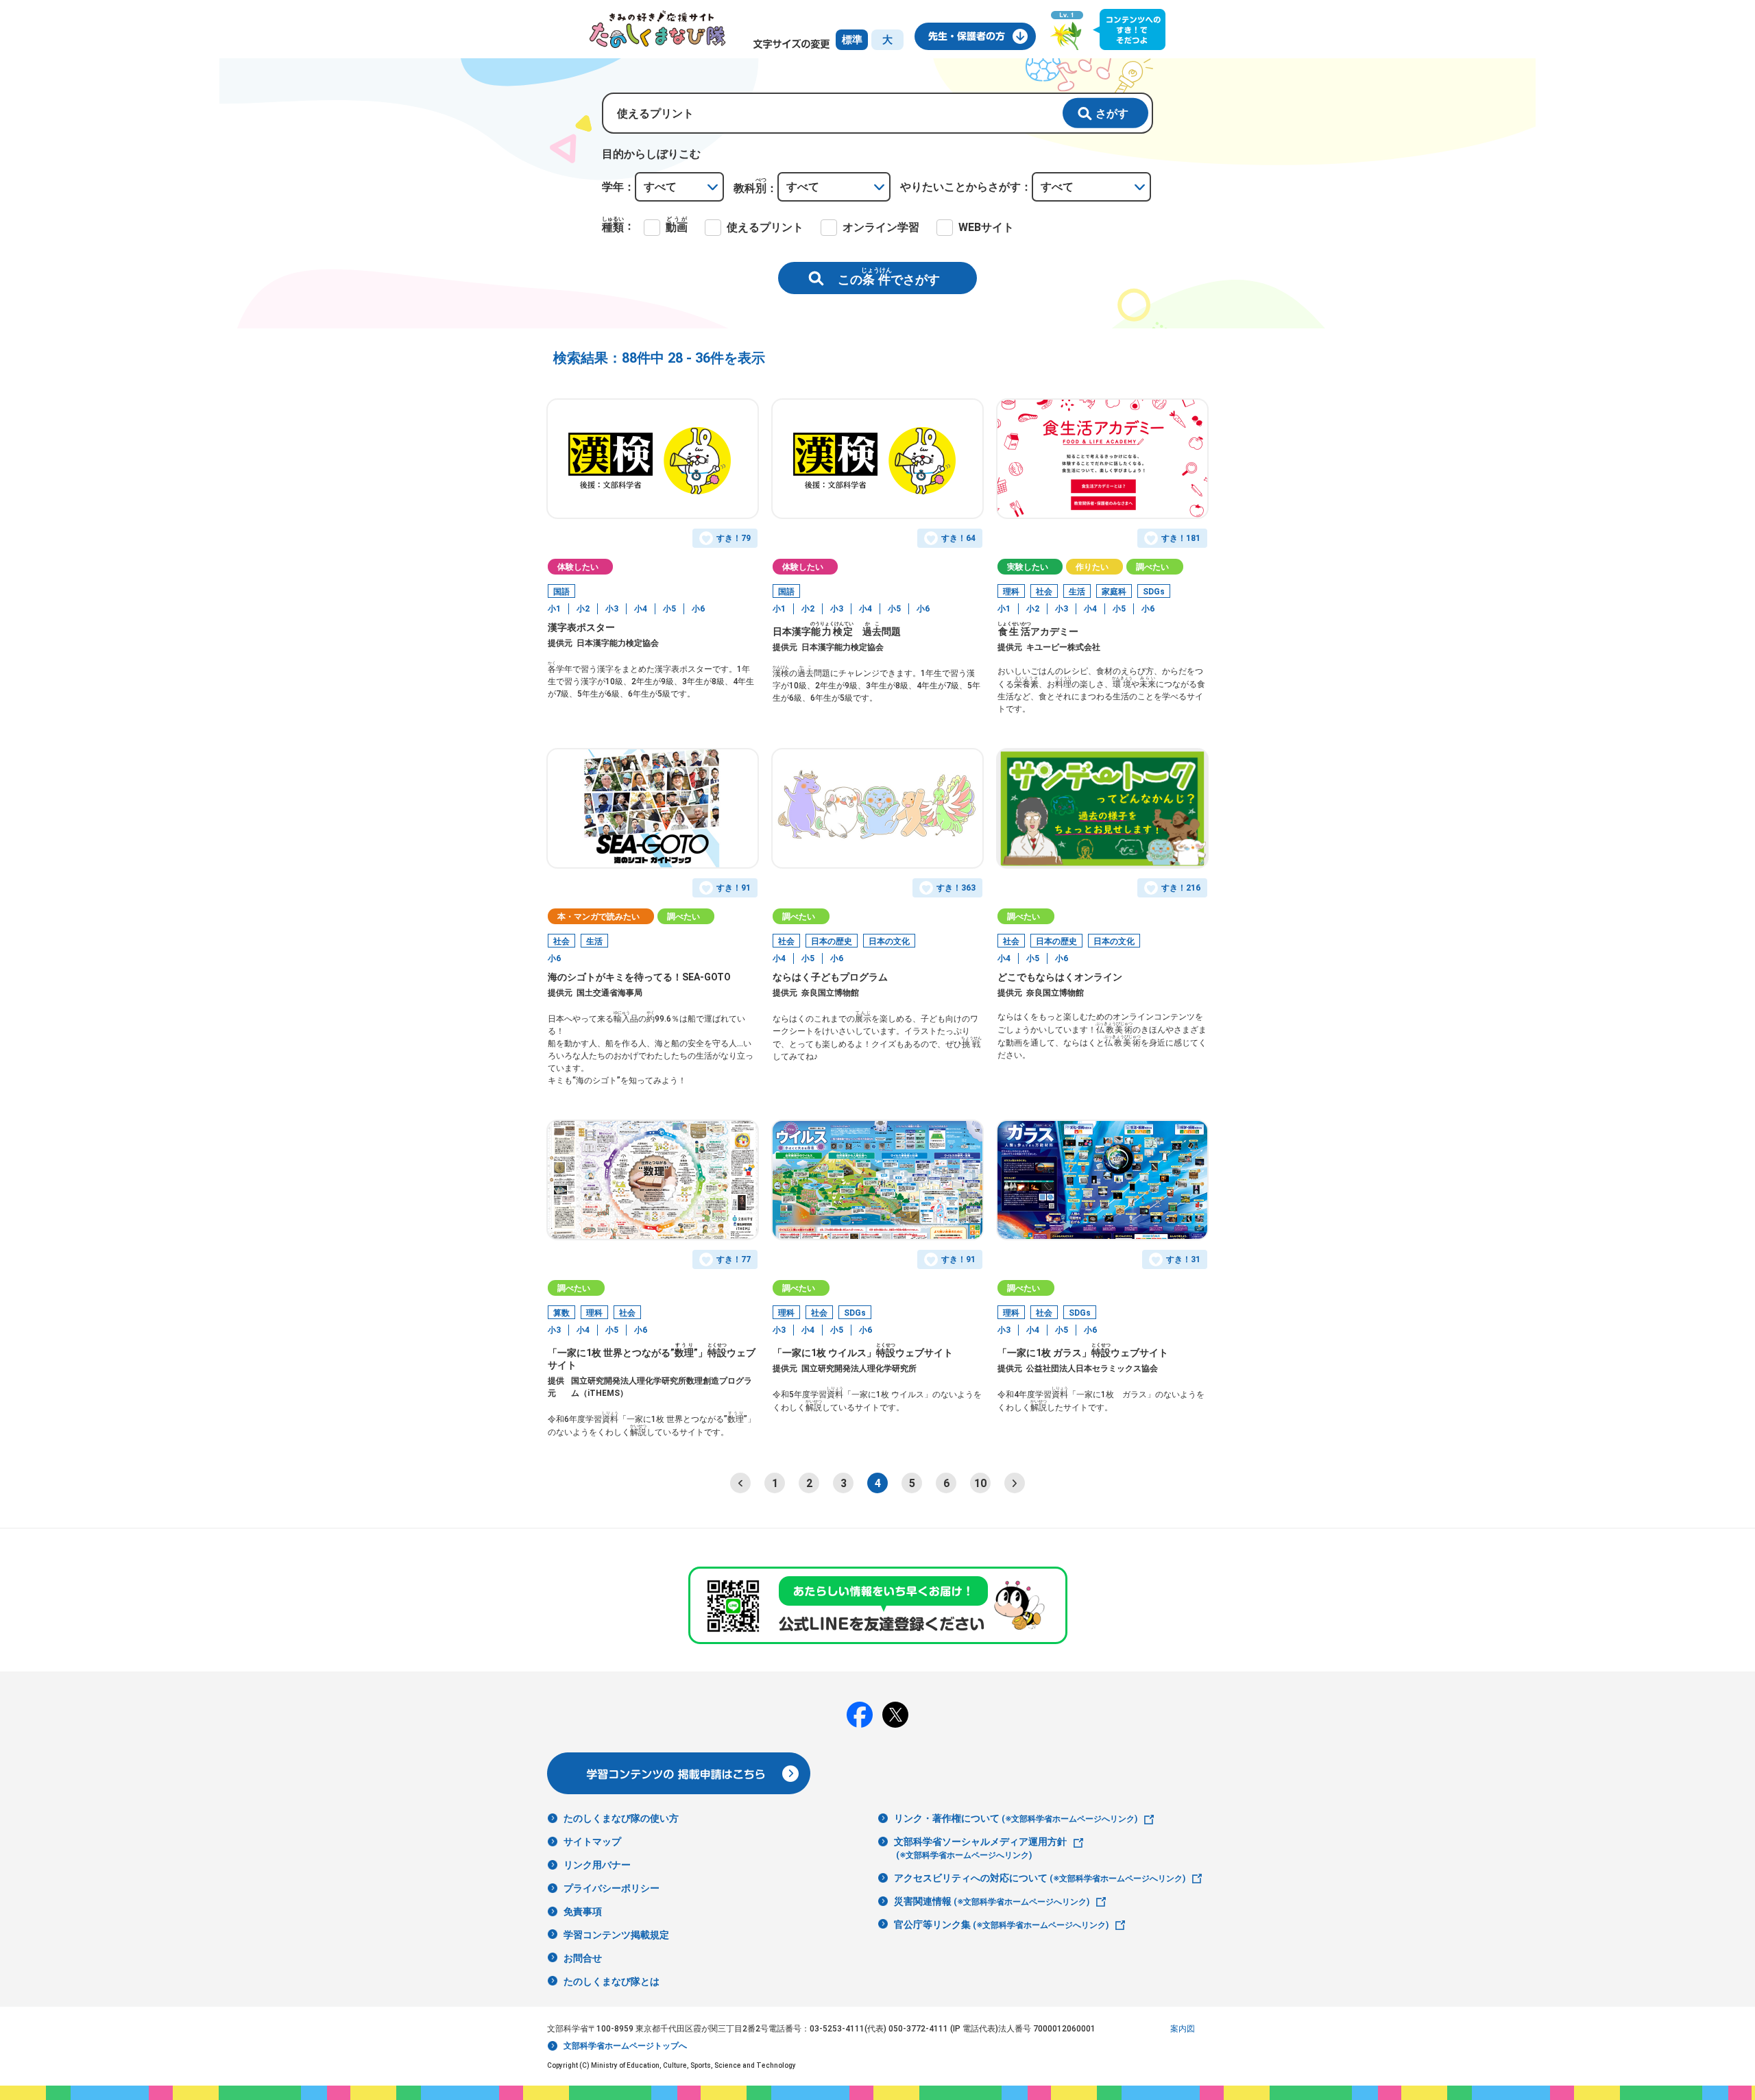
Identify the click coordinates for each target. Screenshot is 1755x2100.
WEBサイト (986, 227)
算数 (561, 1313)
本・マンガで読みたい (598, 917)
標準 (852, 40)
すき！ (734, 538)
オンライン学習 (881, 227)
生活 (1077, 592)
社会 (1044, 592)
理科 (1011, 592)
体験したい (578, 567)
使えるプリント (765, 227)
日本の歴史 (832, 941)
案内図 (1183, 2029)
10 (980, 1483)
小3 (612, 609)
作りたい (1092, 567)
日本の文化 (889, 941)
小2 (583, 609)
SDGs (1154, 592)
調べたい (1152, 567)
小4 (641, 609)
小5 (669, 609)
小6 (698, 609)
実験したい (1028, 567)
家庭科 (1114, 592)
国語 (561, 592)
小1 (554, 609)
